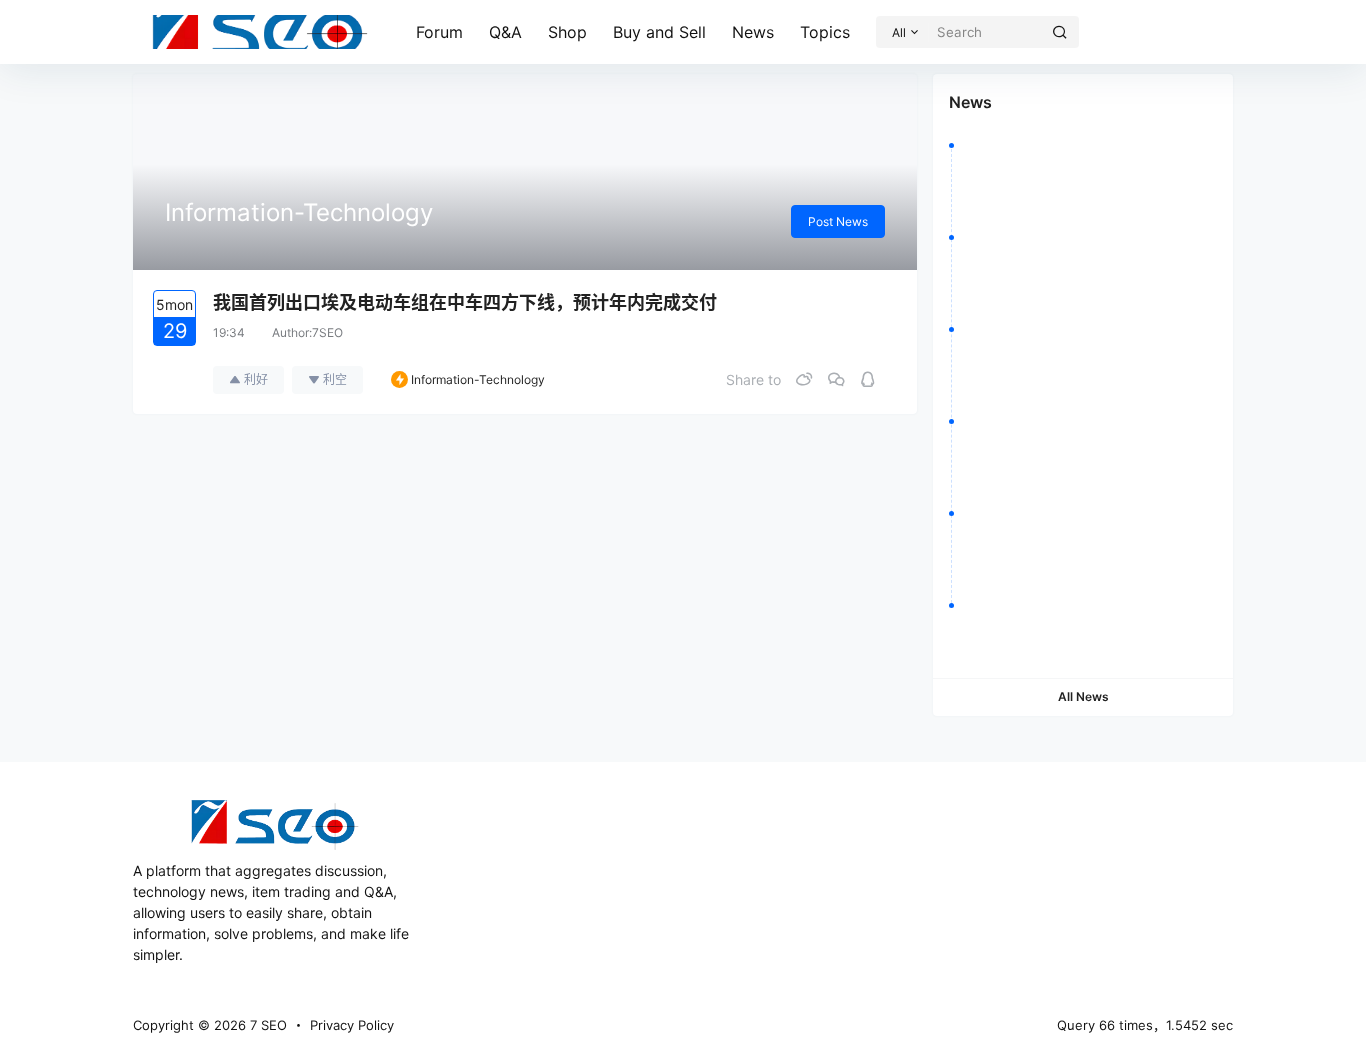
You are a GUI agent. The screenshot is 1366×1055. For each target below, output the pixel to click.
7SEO (327, 332)
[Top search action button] (1060, 32)
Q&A (505, 32)
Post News (838, 221)
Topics (825, 32)
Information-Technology (478, 379)
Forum (439, 32)
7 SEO (266, 1025)
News (753, 32)
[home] (259, 32)
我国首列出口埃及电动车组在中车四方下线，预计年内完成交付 (465, 302)
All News (1083, 696)
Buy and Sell (659, 32)
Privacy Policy (352, 1025)
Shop (567, 32)
